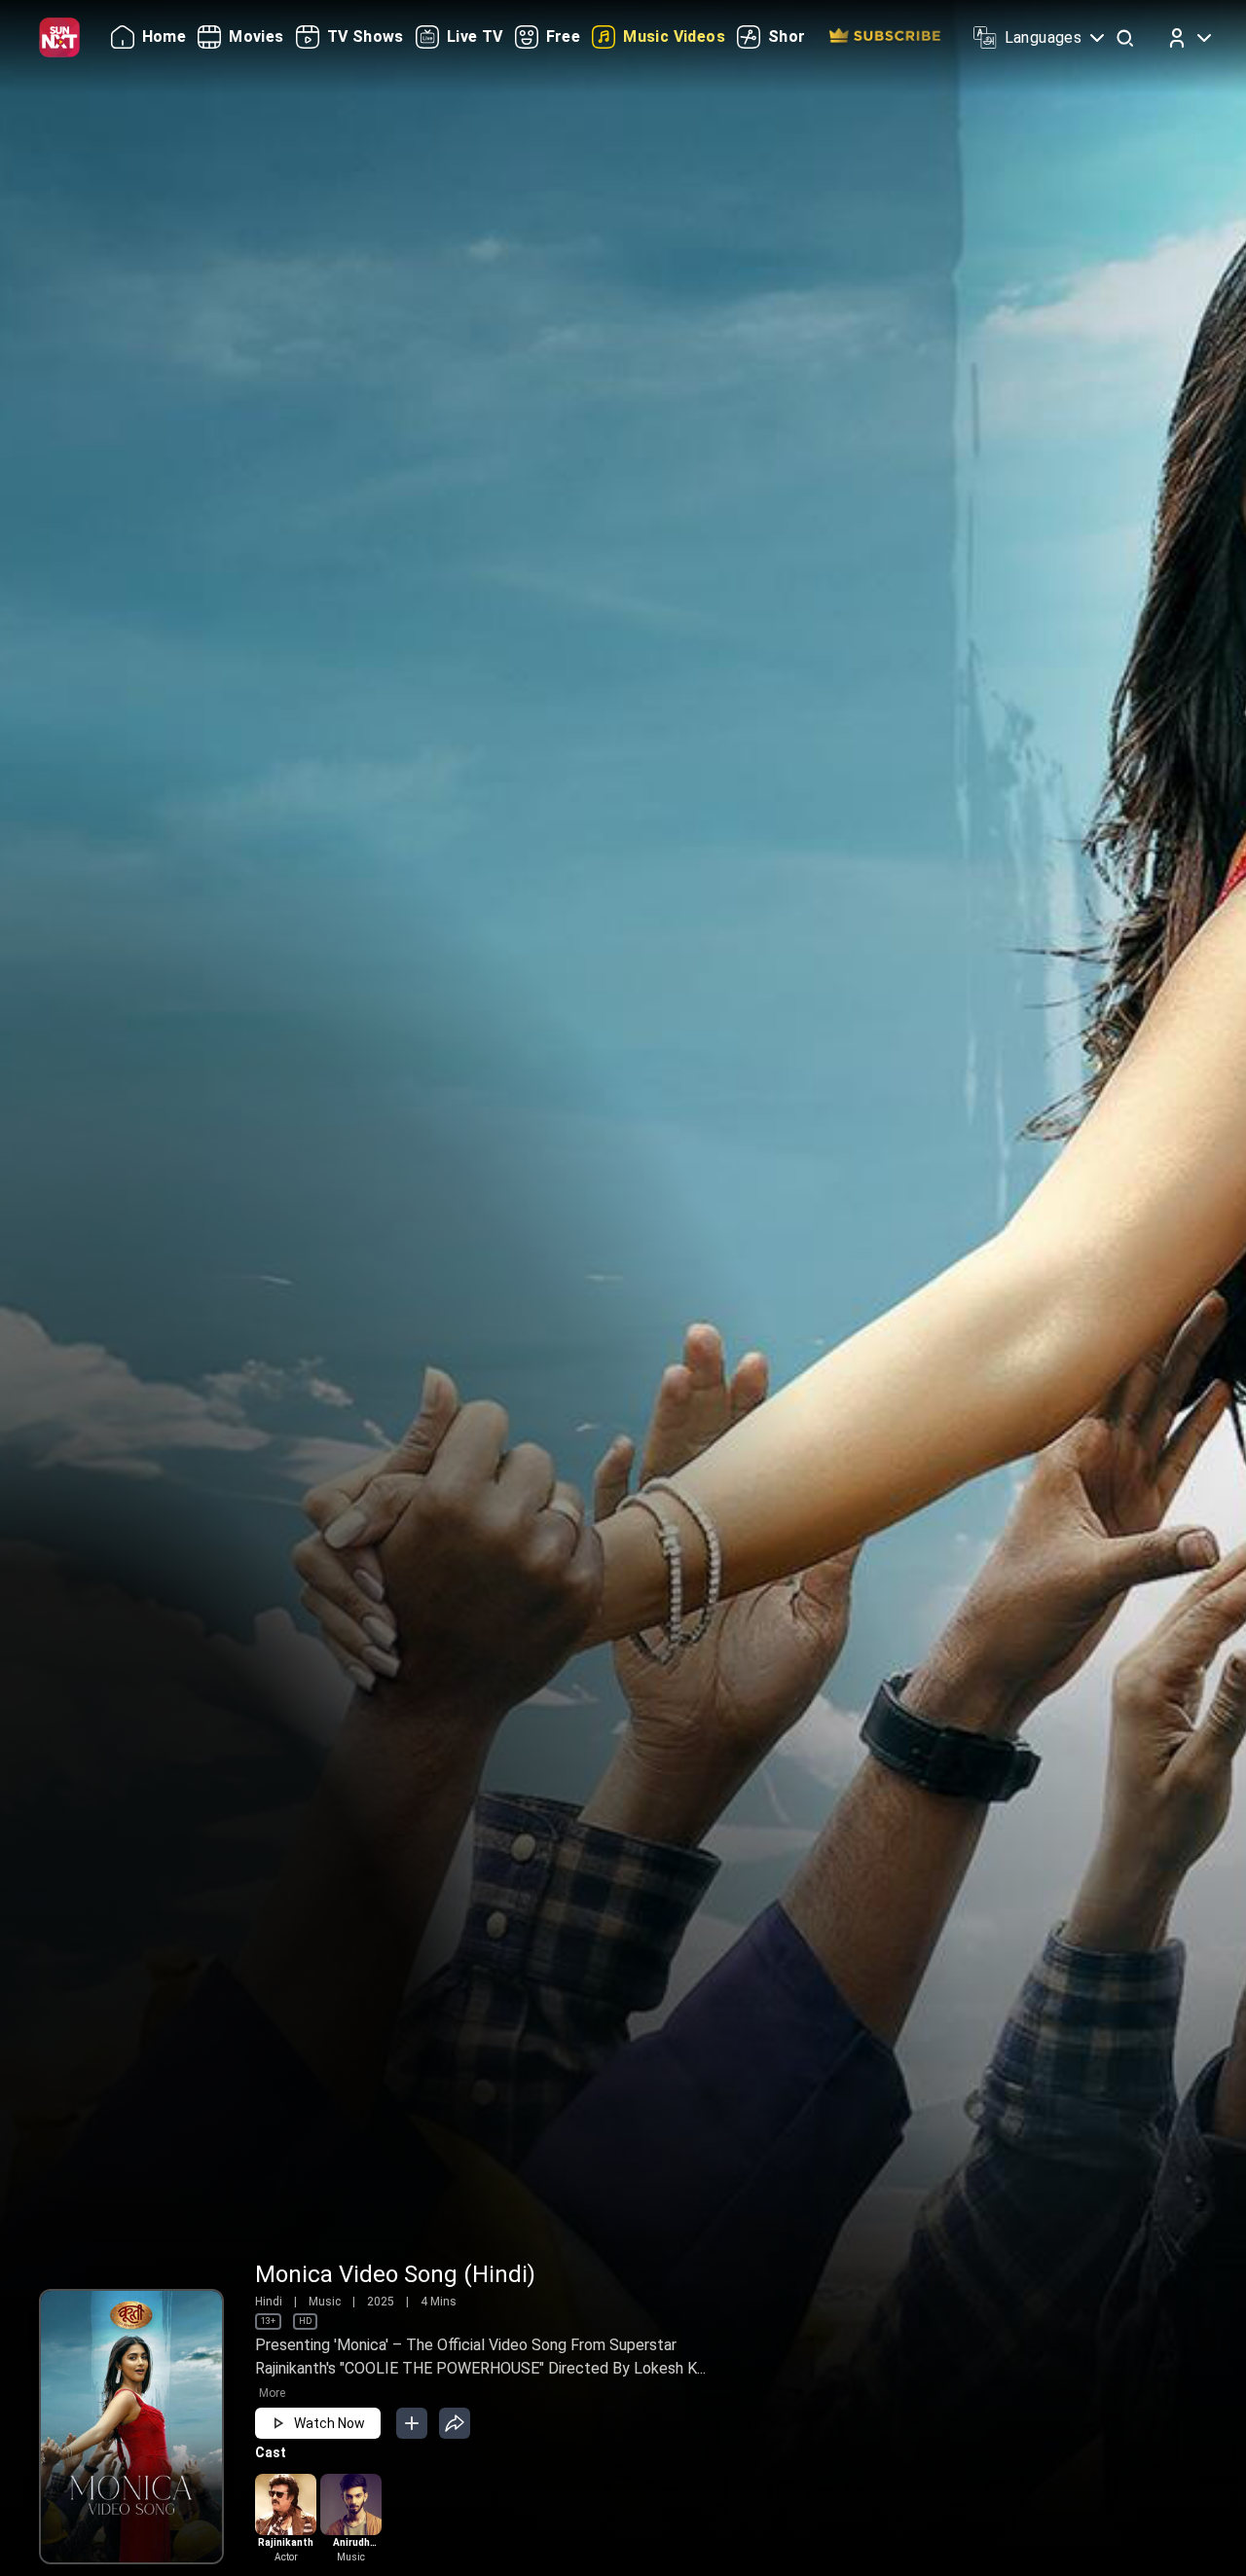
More (272, 2393)
